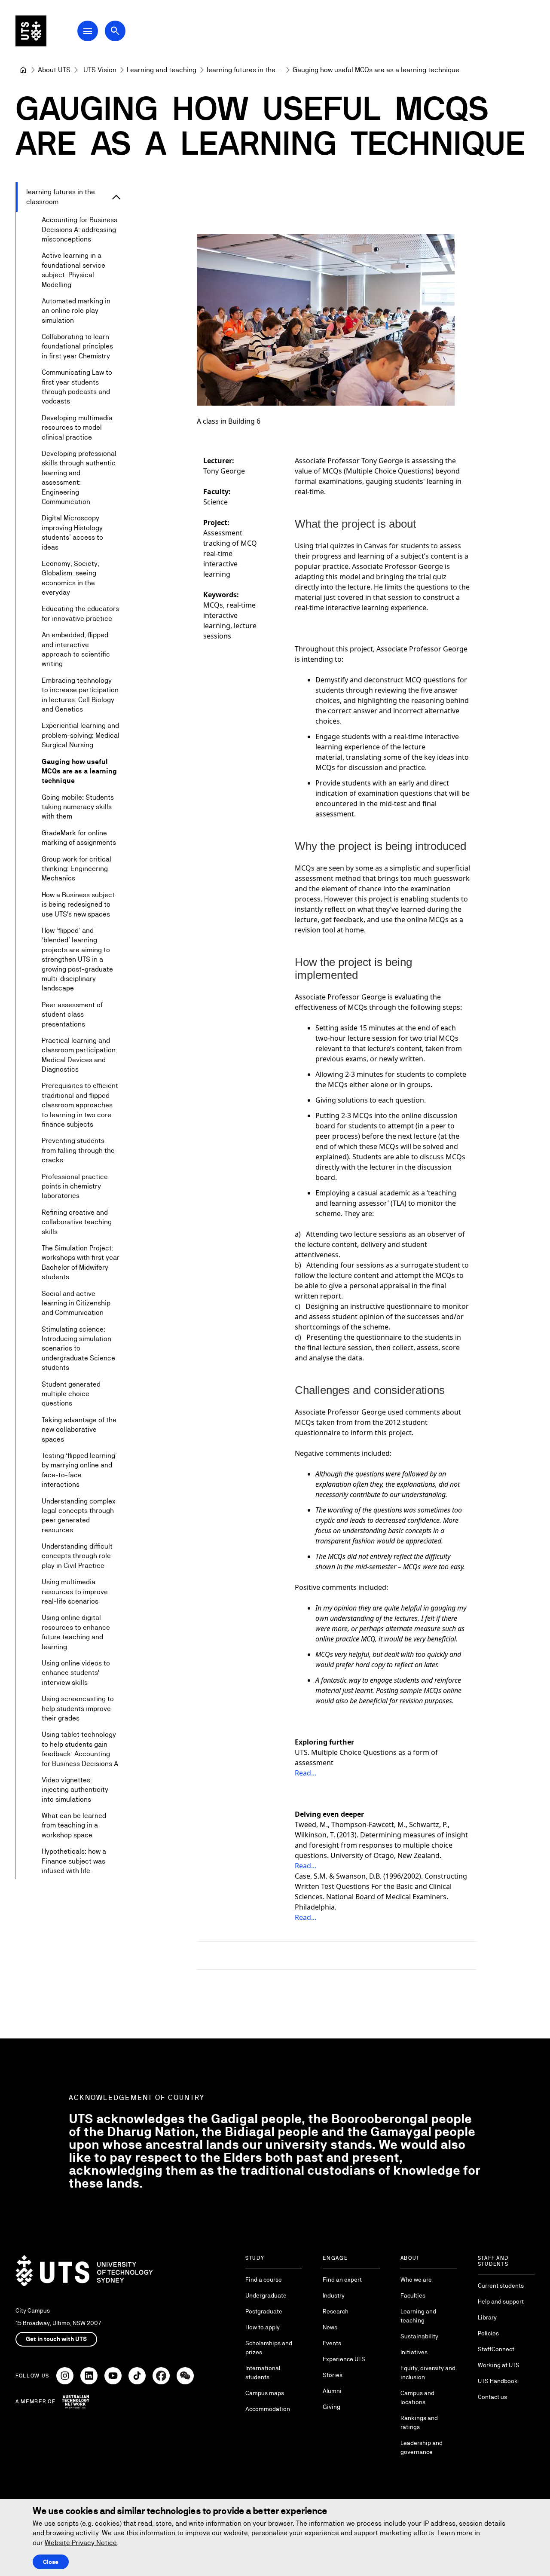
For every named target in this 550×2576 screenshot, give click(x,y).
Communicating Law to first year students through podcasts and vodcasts (77, 387)
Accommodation (268, 2409)
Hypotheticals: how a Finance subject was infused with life (74, 1861)
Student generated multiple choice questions (71, 1394)
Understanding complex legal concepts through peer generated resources (78, 1516)
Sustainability (419, 2336)
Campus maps (265, 2393)
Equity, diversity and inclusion (428, 2373)
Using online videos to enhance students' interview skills (76, 1673)
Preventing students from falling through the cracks (78, 1150)
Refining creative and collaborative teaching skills (77, 1222)
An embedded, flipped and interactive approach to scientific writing (76, 649)
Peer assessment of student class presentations (72, 1015)
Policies (488, 2333)
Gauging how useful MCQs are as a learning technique (79, 771)
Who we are (416, 2280)
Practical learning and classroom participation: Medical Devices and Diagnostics (79, 1055)
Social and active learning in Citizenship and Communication (76, 1303)
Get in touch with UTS (56, 2339)
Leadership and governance (422, 2447)
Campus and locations (417, 2397)
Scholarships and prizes (269, 2348)
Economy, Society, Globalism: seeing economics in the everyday (70, 578)
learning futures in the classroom (61, 197)
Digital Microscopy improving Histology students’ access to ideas (72, 532)
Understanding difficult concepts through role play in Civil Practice (77, 1556)
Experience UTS (344, 2359)
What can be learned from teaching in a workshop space (74, 1825)
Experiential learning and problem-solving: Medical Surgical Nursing (81, 735)
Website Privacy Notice (81, 2543)
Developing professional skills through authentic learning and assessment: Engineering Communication (79, 478)
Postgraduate (264, 2311)
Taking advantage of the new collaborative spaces (79, 1430)
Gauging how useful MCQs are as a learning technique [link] (376, 70)
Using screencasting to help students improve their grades (78, 1708)
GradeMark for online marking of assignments (79, 838)
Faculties (413, 2295)
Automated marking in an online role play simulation (76, 311)
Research (336, 2311)
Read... (306, 1773)
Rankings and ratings (419, 2422)
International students (263, 2373)
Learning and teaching (418, 2316)
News (330, 2327)
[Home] (23, 70)
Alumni (332, 2391)
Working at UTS (499, 2365)
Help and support (501, 2301)
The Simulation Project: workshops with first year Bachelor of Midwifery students (81, 1262)
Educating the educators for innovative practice (80, 613)
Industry (334, 2295)
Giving (332, 2407)
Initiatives (414, 2352)
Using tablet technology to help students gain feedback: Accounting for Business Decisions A (80, 1749)
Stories (333, 2375)
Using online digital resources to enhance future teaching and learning (76, 1632)
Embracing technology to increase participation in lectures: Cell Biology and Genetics (80, 695)
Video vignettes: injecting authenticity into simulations (75, 1790)
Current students (501, 2286)
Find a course (264, 2280)
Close (51, 2562)
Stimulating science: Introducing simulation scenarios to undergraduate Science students (78, 1349)
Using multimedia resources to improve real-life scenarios (75, 1592)
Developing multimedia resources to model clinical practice (77, 428)
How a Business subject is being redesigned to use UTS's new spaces (78, 905)
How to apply (263, 2327)
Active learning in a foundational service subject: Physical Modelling (73, 270)
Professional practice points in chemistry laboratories (75, 1186)
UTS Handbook (498, 2381)
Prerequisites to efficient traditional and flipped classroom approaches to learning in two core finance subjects (80, 1105)
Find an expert (342, 2280)
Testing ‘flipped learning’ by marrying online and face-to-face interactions (79, 1470)
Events (332, 2343)
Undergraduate (266, 2295)
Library (487, 2317)
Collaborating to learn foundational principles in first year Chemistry (77, 346)
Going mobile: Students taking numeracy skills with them (78, 807)
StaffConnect (496, 2349)
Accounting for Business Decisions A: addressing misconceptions (79, 229)
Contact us (492, 2397)
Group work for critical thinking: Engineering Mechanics (76, 869)
